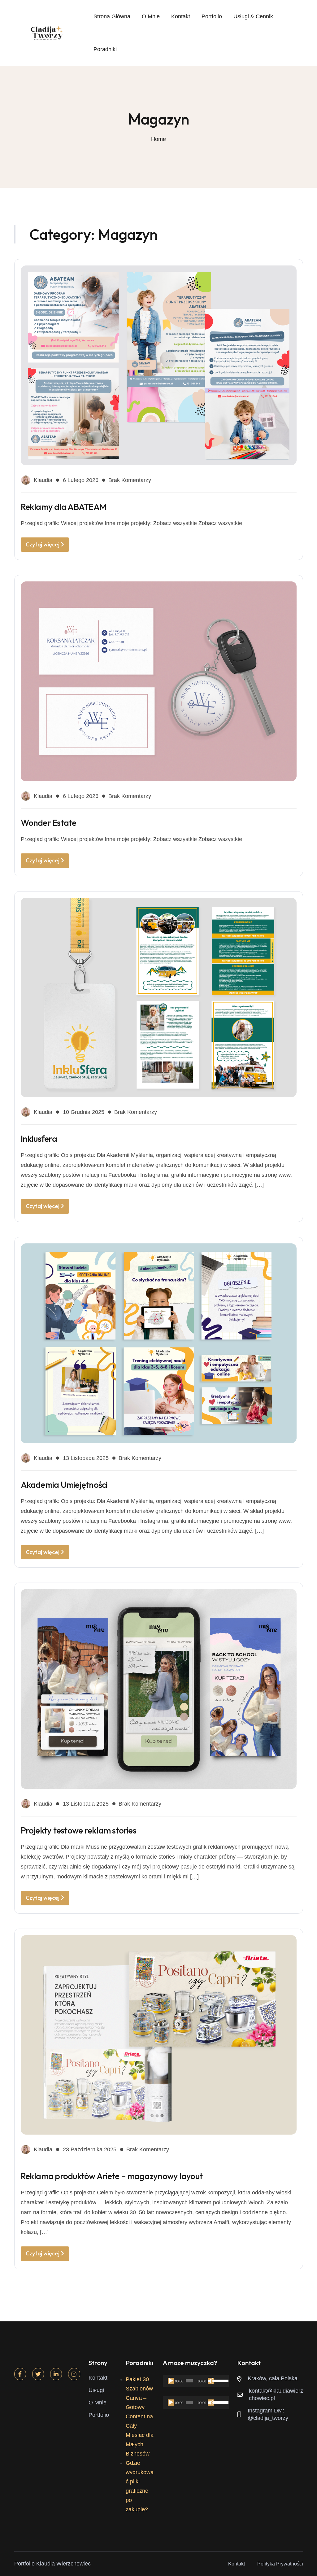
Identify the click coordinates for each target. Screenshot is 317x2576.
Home (158, 139)
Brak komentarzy (130, 480)
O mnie (151, 16)
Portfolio (212, 16)
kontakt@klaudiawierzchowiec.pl (276, 2394)
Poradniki (105, 49)
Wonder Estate (49, 823)
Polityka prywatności (280, 2564)
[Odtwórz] (171, 2381)
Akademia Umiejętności (64, 1485)
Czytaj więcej (43, 544)
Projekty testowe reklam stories (78, 1830)
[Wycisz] (211, 2381)
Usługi (96, 2390)
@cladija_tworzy (268, 2418)
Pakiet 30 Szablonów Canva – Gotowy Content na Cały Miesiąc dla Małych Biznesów (140, 2416)
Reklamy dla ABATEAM (64, 507)
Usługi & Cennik (253, 16)
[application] (196, 2381)
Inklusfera (39, 1139)
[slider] (219, 2380)
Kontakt (181, 16)
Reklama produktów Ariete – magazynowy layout (112, 2176)
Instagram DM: (266, 2411)
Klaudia (43, 480)
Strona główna (112, 16)
